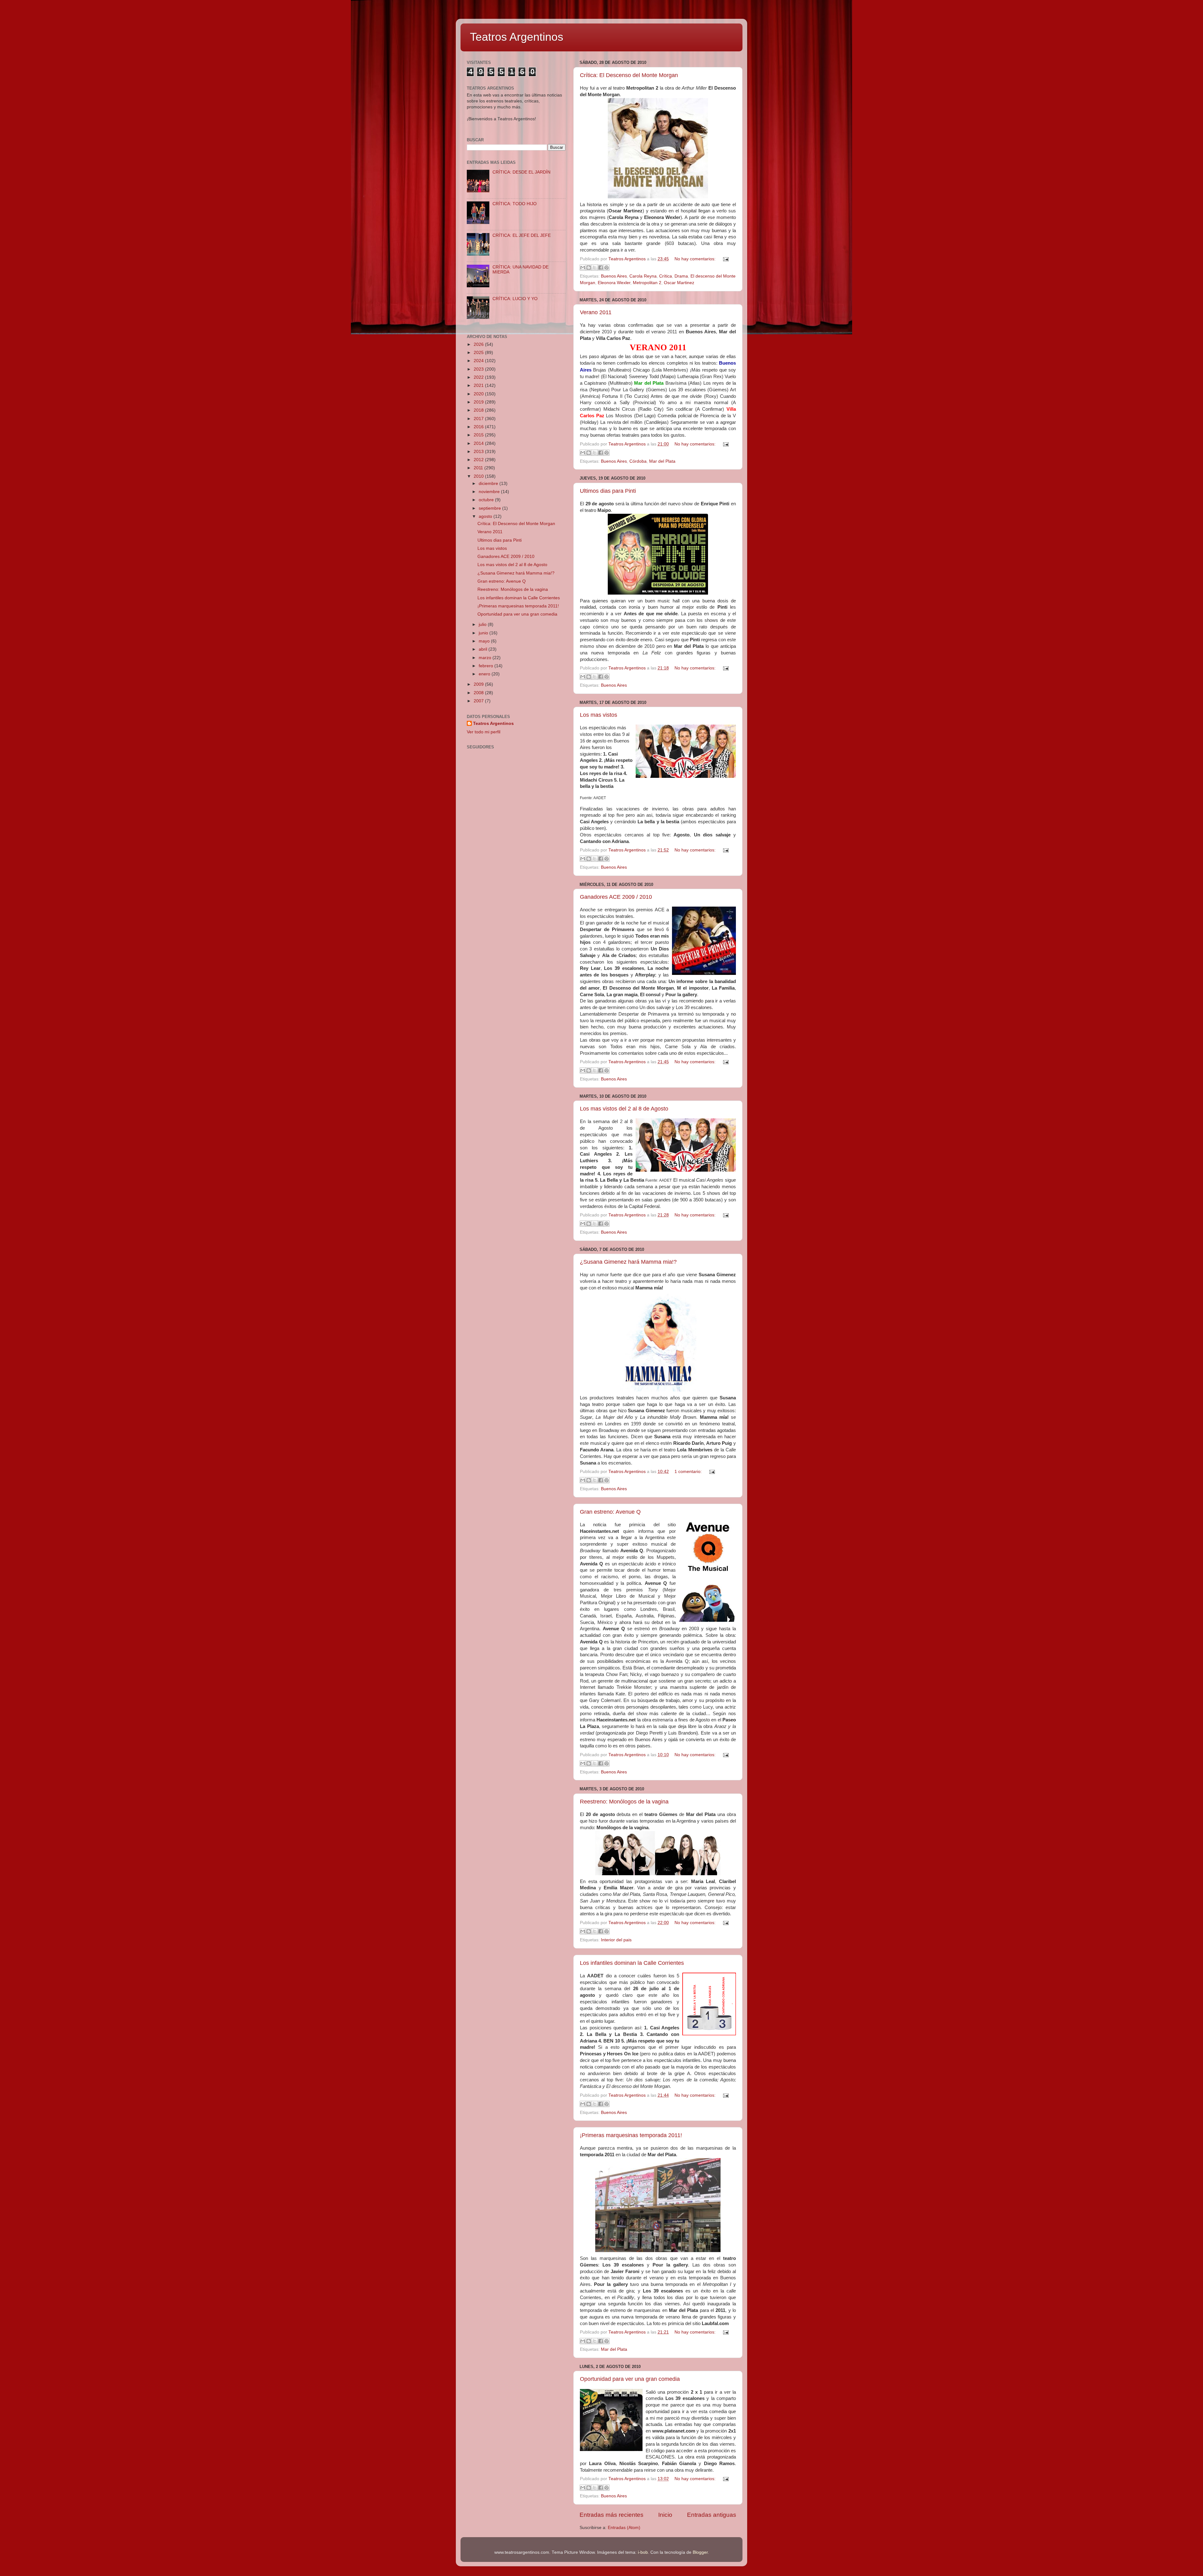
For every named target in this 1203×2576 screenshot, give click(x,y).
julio (483, 624)
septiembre (490, 508)
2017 (479, 419)
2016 (479, 427)
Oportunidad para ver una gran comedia (630, 2379)
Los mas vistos (599, 715)
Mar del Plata (662, 461)
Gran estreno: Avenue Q (610, 1512)
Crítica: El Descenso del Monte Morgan (629, 75)
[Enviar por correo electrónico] (583, 268)
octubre (487, 500)
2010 (479, 476)
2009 (479, 684)
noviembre (490, 492)
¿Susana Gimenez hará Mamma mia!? (628, 1262)
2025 (479, 353)
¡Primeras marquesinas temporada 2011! (631, 2135)
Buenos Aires (614, 276)
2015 (479, 435)
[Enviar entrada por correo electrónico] (725, 259)
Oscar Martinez (679, 283)
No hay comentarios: (696, 259)
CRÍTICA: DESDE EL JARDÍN (521, 172)
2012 (479, 460)
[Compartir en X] (595, 268)
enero (485, 674)
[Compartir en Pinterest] (607, 268)
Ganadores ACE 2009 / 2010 (616, 897)
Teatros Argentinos (517, 37)
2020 (479, 394)
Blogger (700, 2552)
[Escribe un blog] (589, 268)
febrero (487, 666)
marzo (486, 658)
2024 (479, 361)
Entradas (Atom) (624, 2528)
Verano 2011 (596, 312)
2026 (479, 344)
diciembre (489, 484)
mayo (485, 641)
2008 (479, 693)
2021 (479, 385)
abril (484, 649)
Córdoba (638, 461)
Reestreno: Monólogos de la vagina (624, 1802)
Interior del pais (616, 1940)
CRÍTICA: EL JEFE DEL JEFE (522, 235)
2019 (479, 402)
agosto (486, 516)
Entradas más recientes (612, 2515)
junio (484, 633)
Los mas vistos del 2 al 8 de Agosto (624, 1109)
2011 (479, 468)
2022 (479, 377)
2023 (479, 369)
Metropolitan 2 (647, 283)
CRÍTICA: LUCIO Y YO (515, 299)
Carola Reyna (643, 276)
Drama (681, 276)
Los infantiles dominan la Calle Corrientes (632, 1963)
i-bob (643, 2552)
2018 (479, 410)
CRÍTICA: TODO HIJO (515, 204)
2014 (479, 443)
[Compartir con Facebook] (601, 268)
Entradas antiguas (712, 2515)
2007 (479, 701)
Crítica (666, 276)
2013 (479, 452)
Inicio (665, 2515)
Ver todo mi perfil (484, 732)
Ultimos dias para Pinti (608, 491)
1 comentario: (689, 1472)
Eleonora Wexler (614, 283)
